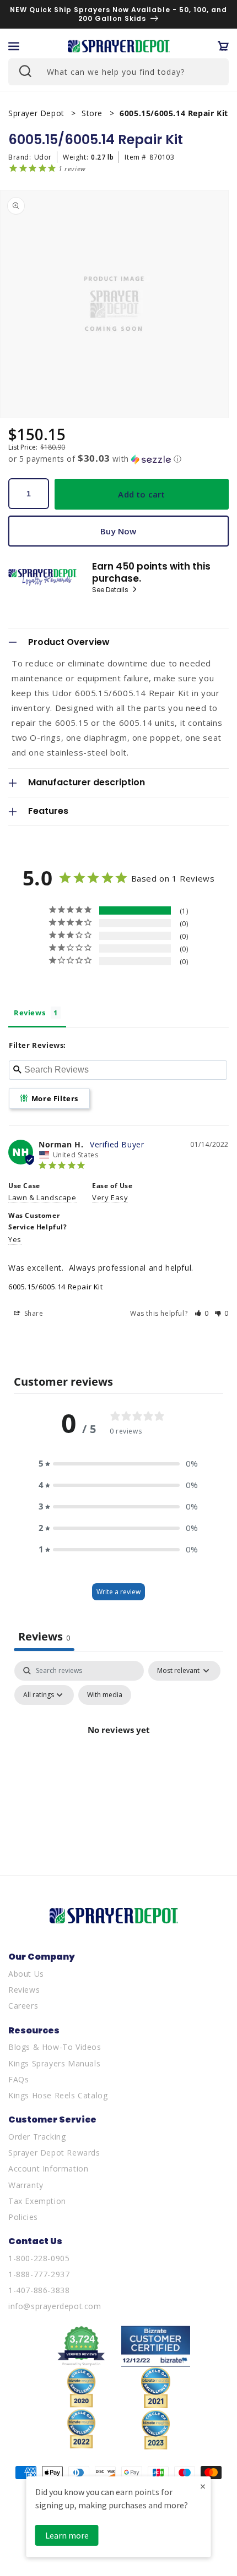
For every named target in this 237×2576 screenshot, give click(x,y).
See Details (111, 590)
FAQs (18, 2079)
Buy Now (118, 531)
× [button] (203, 2486)
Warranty (26, 2185)
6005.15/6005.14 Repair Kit (56, 1287)
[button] (14, 46)
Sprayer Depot (37, 113)
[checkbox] (105, 1695)
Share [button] (33, 1313)
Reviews (24, 1990)
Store (93, 113)
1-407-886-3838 (39, 2290)
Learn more (67, 2535)
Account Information (48, 2168)
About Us (26, 1974)
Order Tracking (37, 2137)
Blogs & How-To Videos (55, 2047)
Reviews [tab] (29, 1013)
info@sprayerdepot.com (55, 2306)
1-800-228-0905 (39, 2258)
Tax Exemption (37, 2201)
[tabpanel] (118, 1755)
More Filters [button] (54, 1098)
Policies (23, 2217)
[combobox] (118, 72)
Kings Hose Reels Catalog (58, 2095)
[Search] (24, 70)
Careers (23, 2006)
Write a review (118, 1592)
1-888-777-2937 (39, 2274)
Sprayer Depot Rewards (54, 2153)
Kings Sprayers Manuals (54, 2063)
